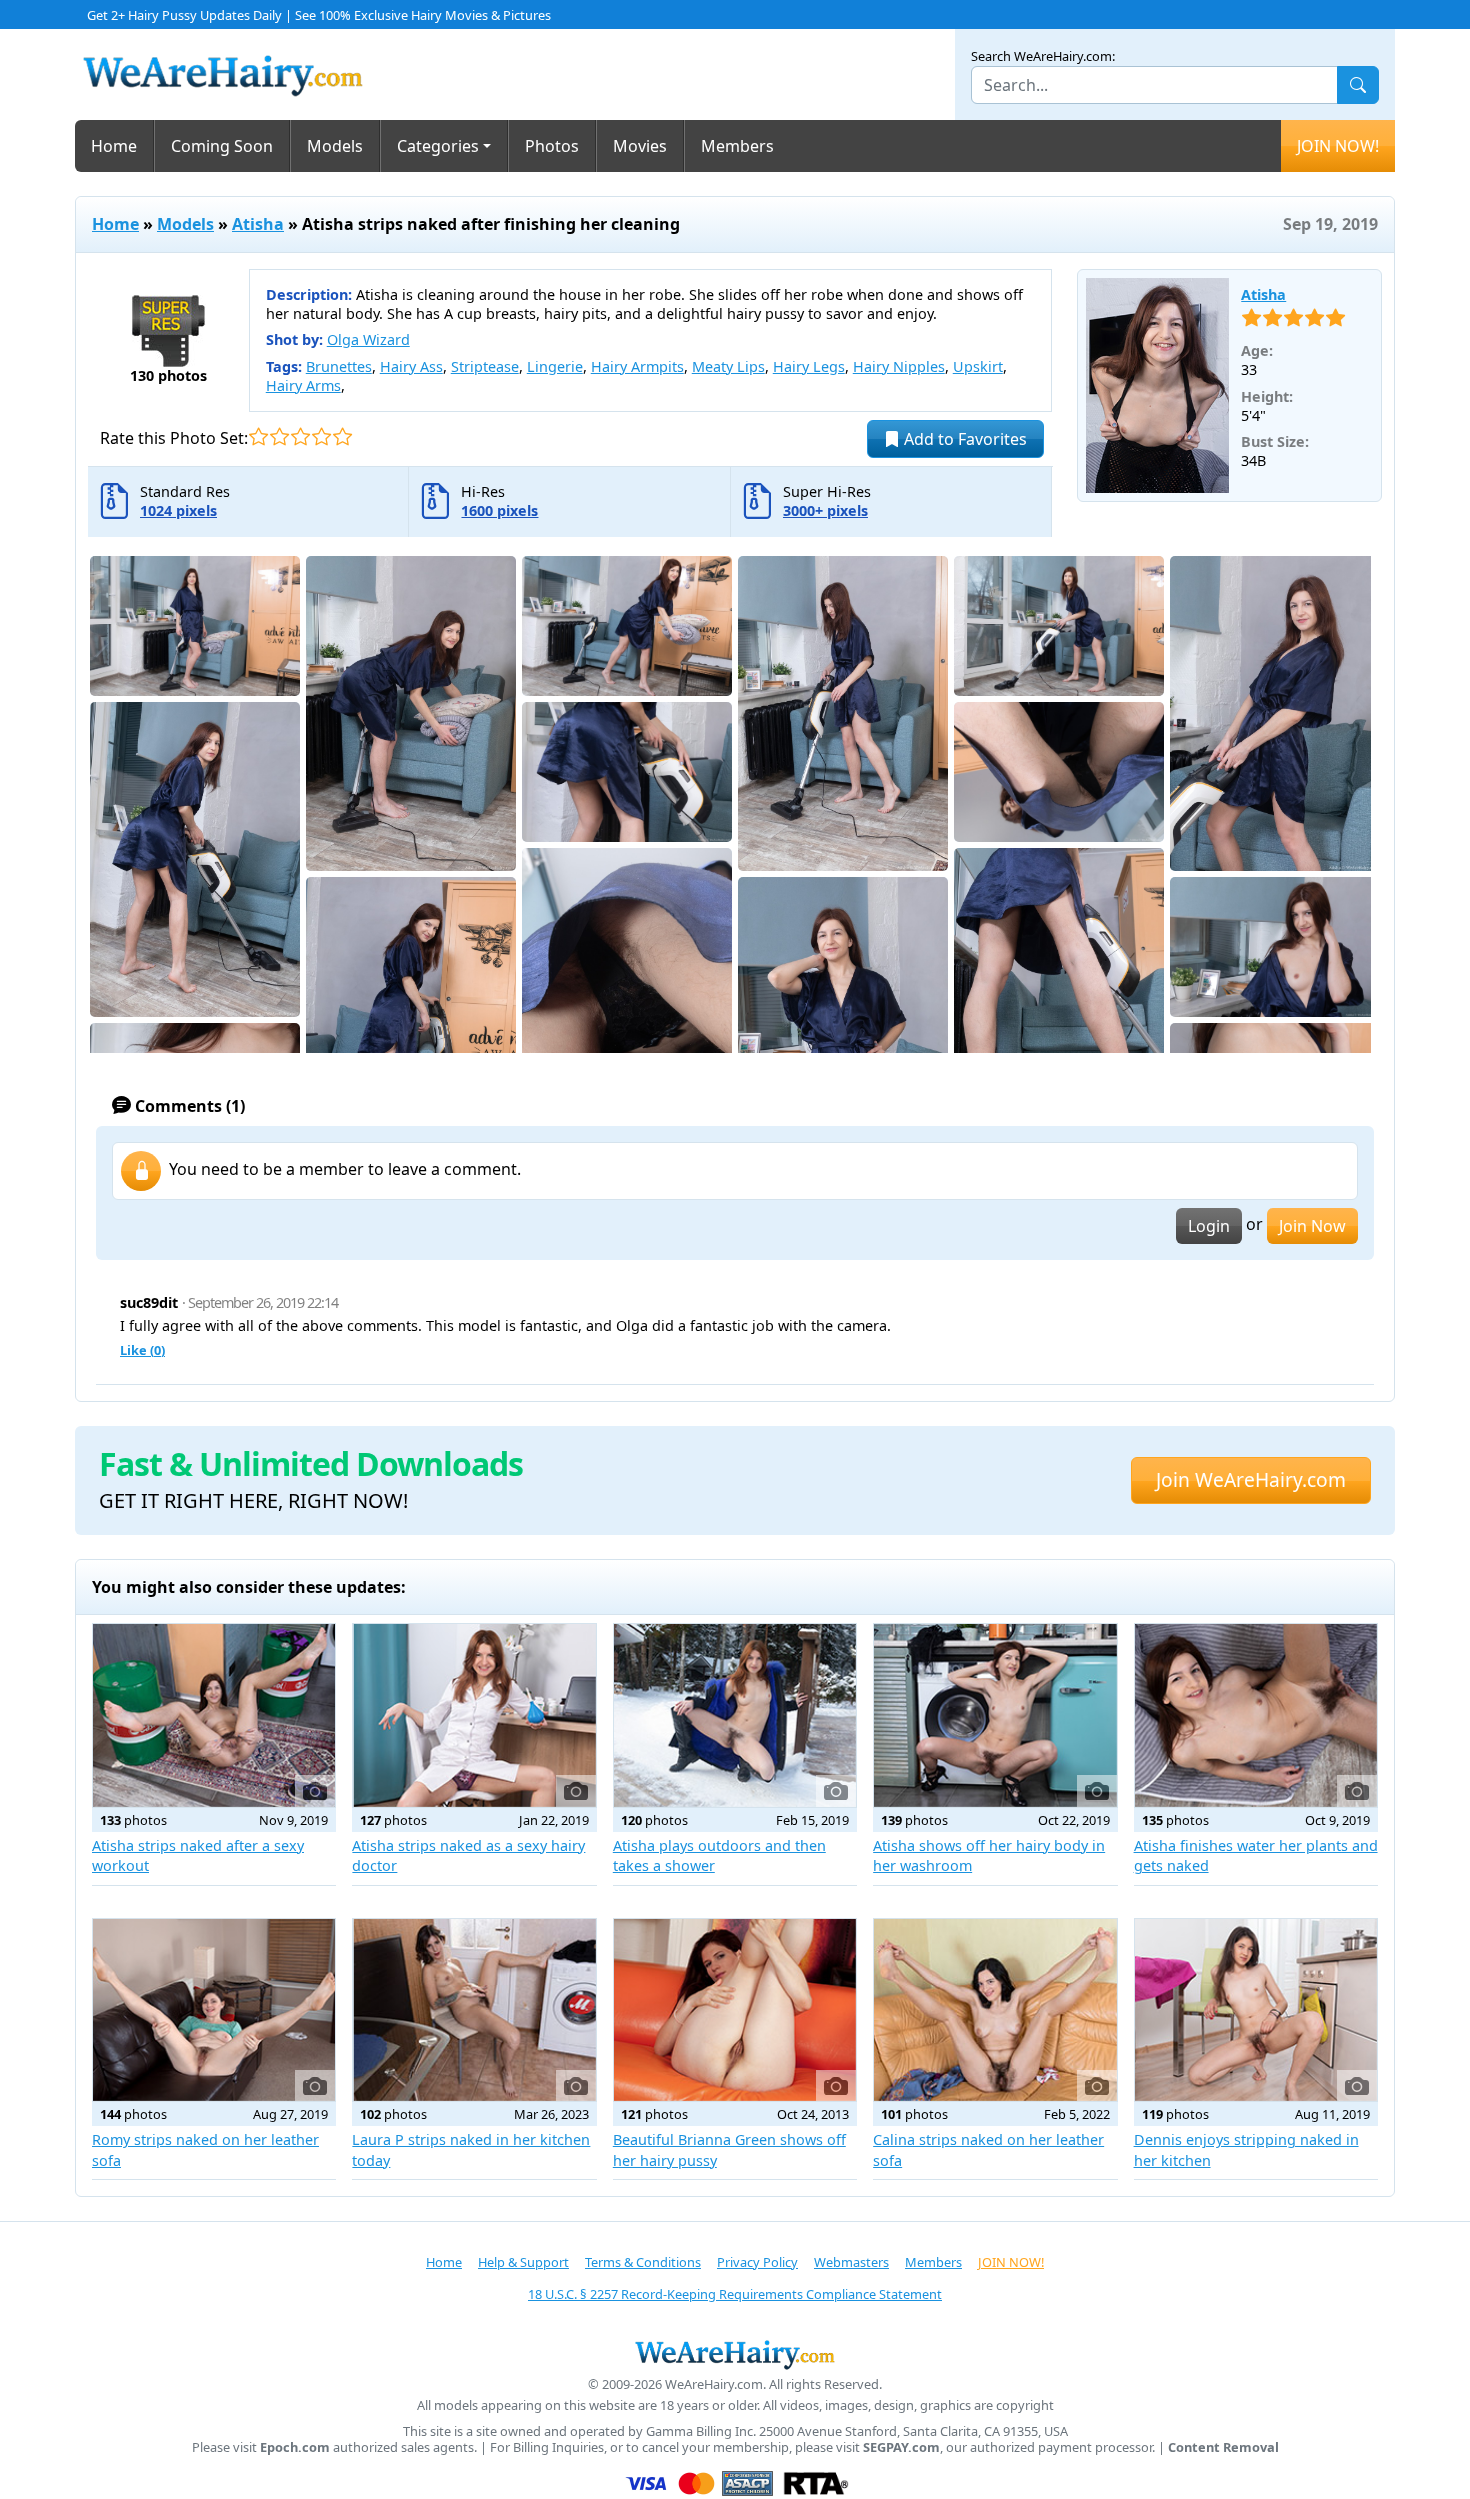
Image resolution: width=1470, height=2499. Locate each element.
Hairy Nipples (899, 366)
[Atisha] (1158, 386)
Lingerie (555, 366)
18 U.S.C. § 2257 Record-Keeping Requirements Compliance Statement (735, 2294)
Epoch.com (295, 2447)
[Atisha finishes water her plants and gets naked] (1256, 1715)
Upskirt (978, 366)
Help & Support (523, 2262)
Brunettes (339, 366)
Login (1209, 1226)
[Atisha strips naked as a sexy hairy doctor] (474, 1715)
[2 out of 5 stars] (279, 436)
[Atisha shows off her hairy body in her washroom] (995, 1715)
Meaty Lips (728, 366)
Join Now (1312, 1226)
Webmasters (851, 2262)
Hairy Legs (809, 366)
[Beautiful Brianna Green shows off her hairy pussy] (735, 2010)
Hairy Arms (303, 385)
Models (335, 146)
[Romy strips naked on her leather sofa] (214, 2010)
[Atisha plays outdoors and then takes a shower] (735, 1715)
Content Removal (1223, 2447)
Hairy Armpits (637, 366)
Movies (640, 146)
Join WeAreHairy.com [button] (1251, 1479)
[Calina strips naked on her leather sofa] (995, 2010)
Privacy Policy (757, 2262)
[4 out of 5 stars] (321, 436)
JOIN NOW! (1338, 146)
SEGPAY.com (901, 2447)
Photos (552, 146)
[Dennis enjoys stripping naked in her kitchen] (1256, 2010)
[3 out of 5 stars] (300, 436)
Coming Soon (222, 146)
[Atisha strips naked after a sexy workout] (214, 1715)
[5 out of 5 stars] (342, 436)
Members (737, 146)
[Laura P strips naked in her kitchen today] (474, 2010)
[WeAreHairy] (735, 2354)
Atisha (258, 224)
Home (114, 146)
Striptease (485, 366)
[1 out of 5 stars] (258, 436)
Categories (438, 146)
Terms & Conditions (643, 2262)
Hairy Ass (411, 366)
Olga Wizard (368, 339)
